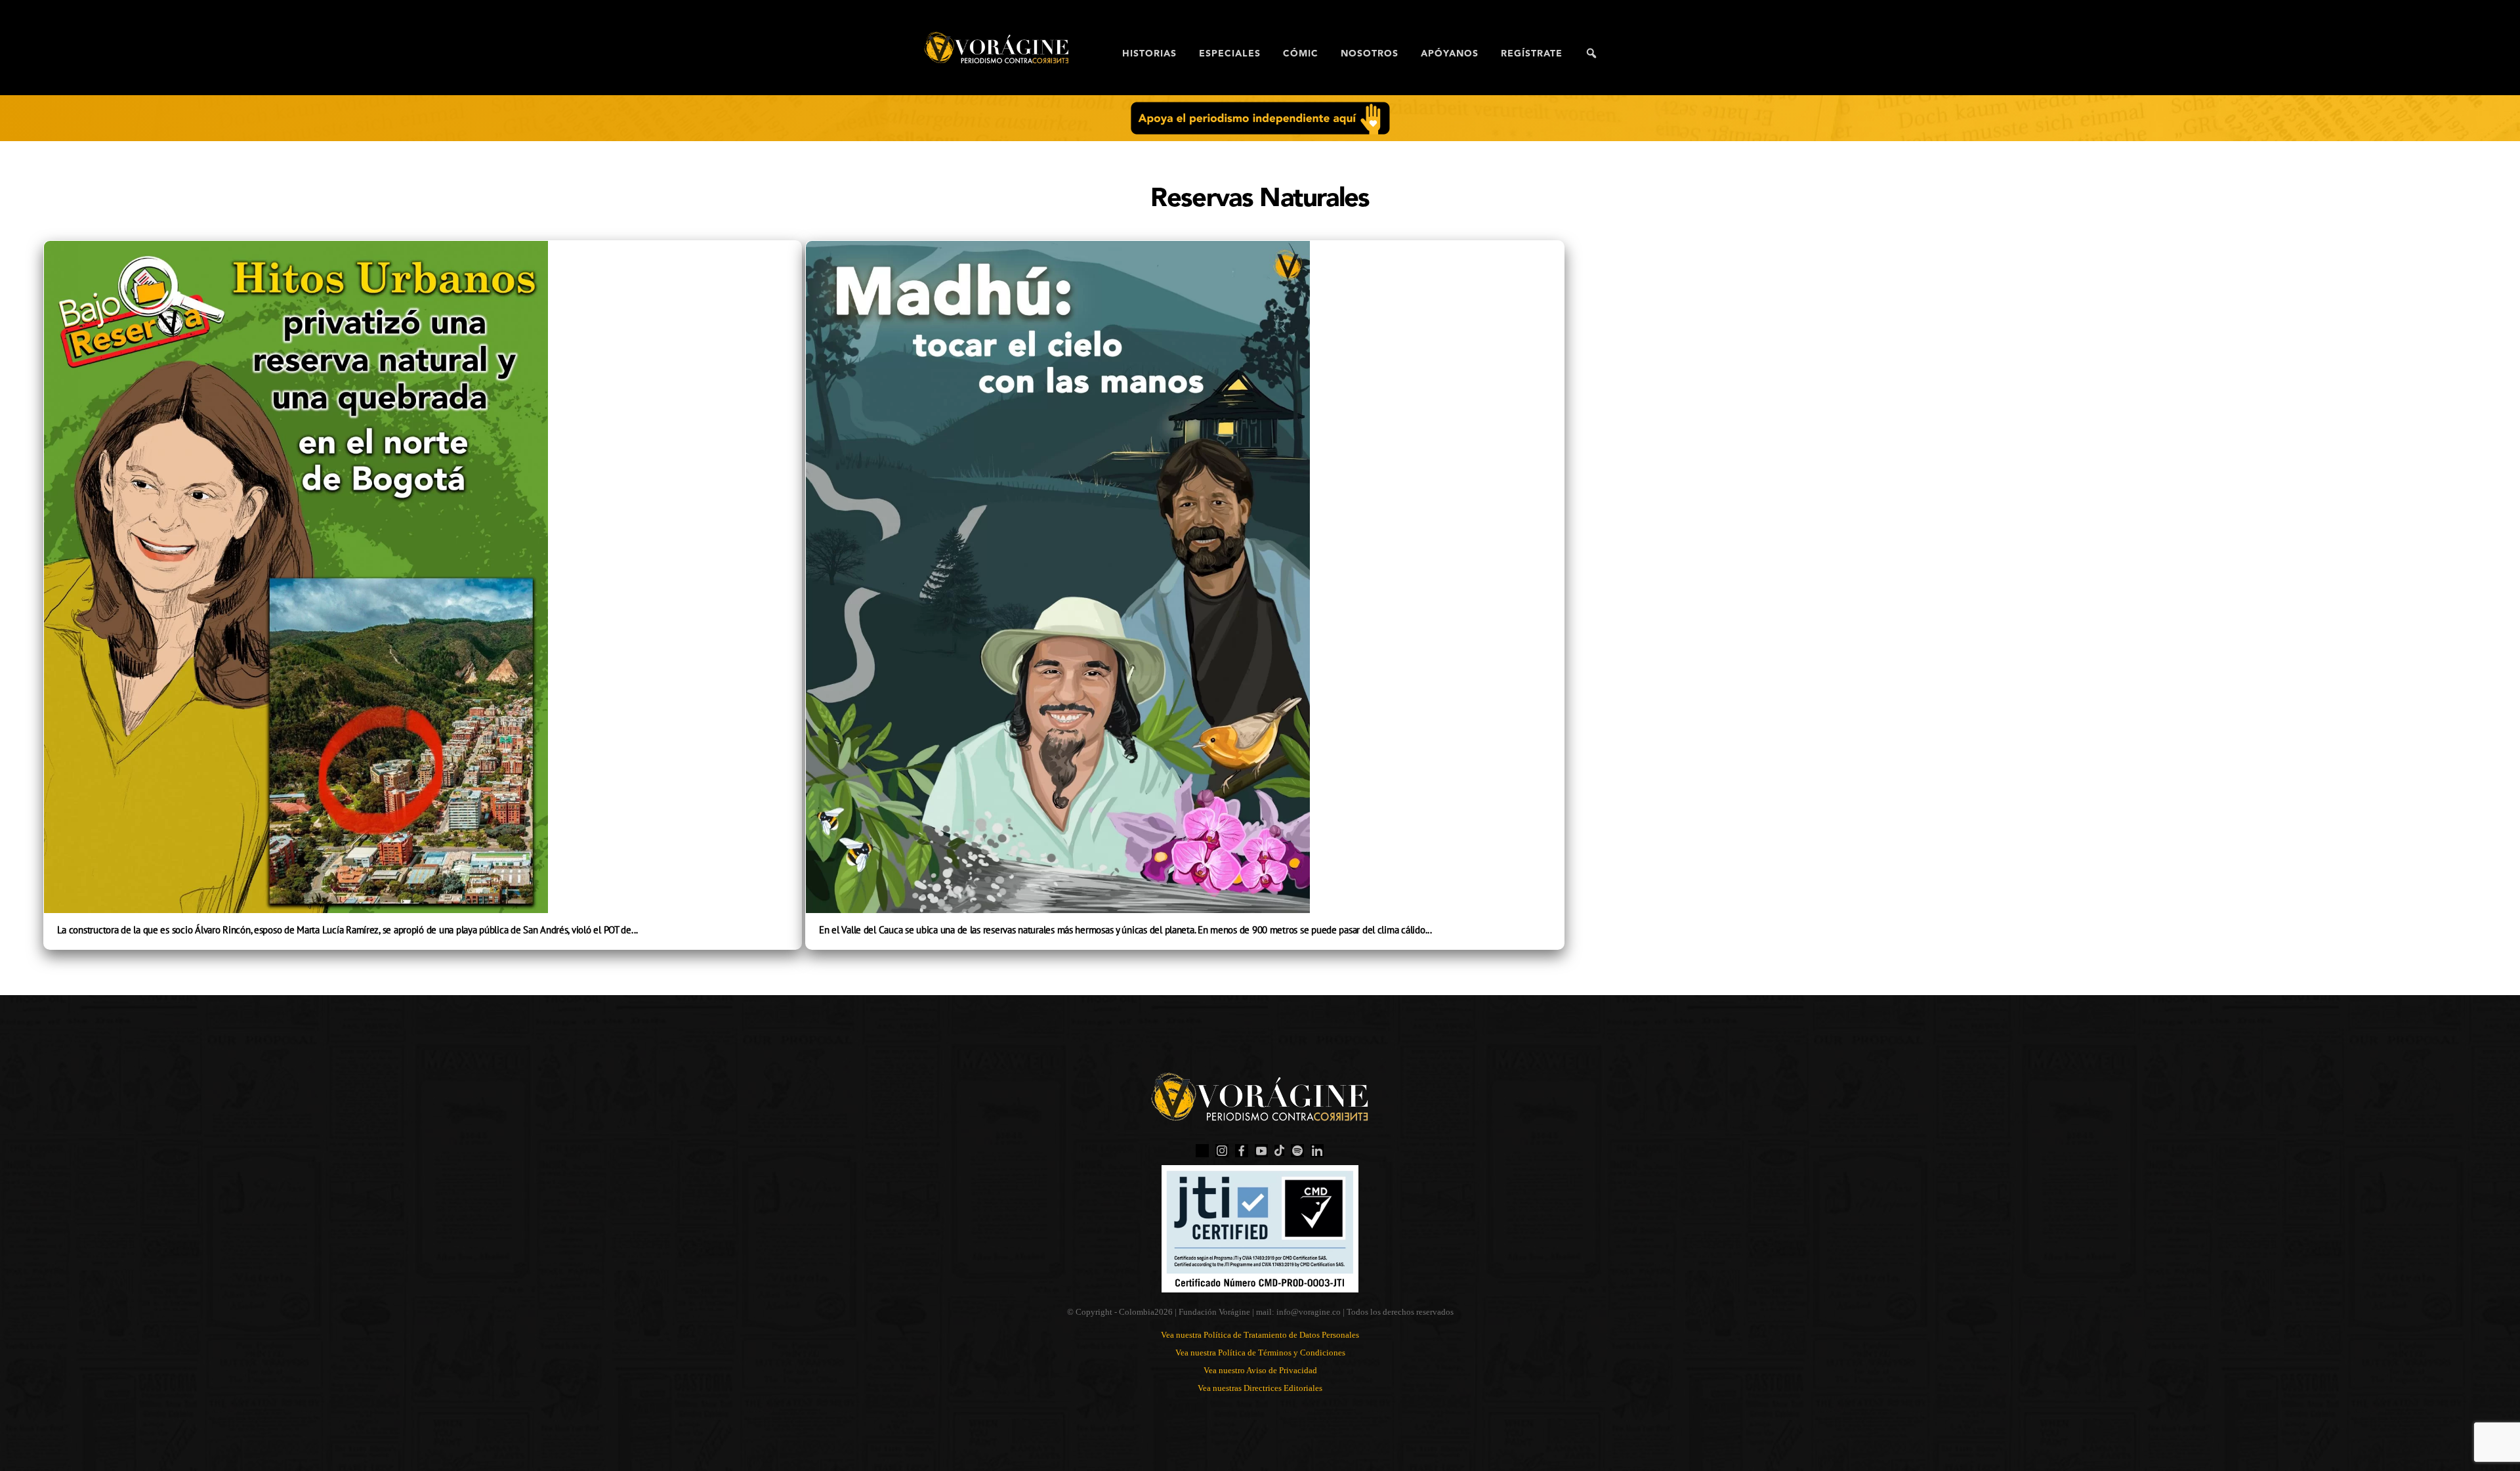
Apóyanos (1450, 54)
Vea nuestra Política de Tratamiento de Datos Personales (1260, 1335)
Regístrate (1532, 54)
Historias (1149, 54)
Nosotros (1370, 54)
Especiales (1230, 54)
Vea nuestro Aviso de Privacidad (1260, 1370)
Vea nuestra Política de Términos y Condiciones (1260, 1353)
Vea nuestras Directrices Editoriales (1260, 1388)
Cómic (1301, 54)
